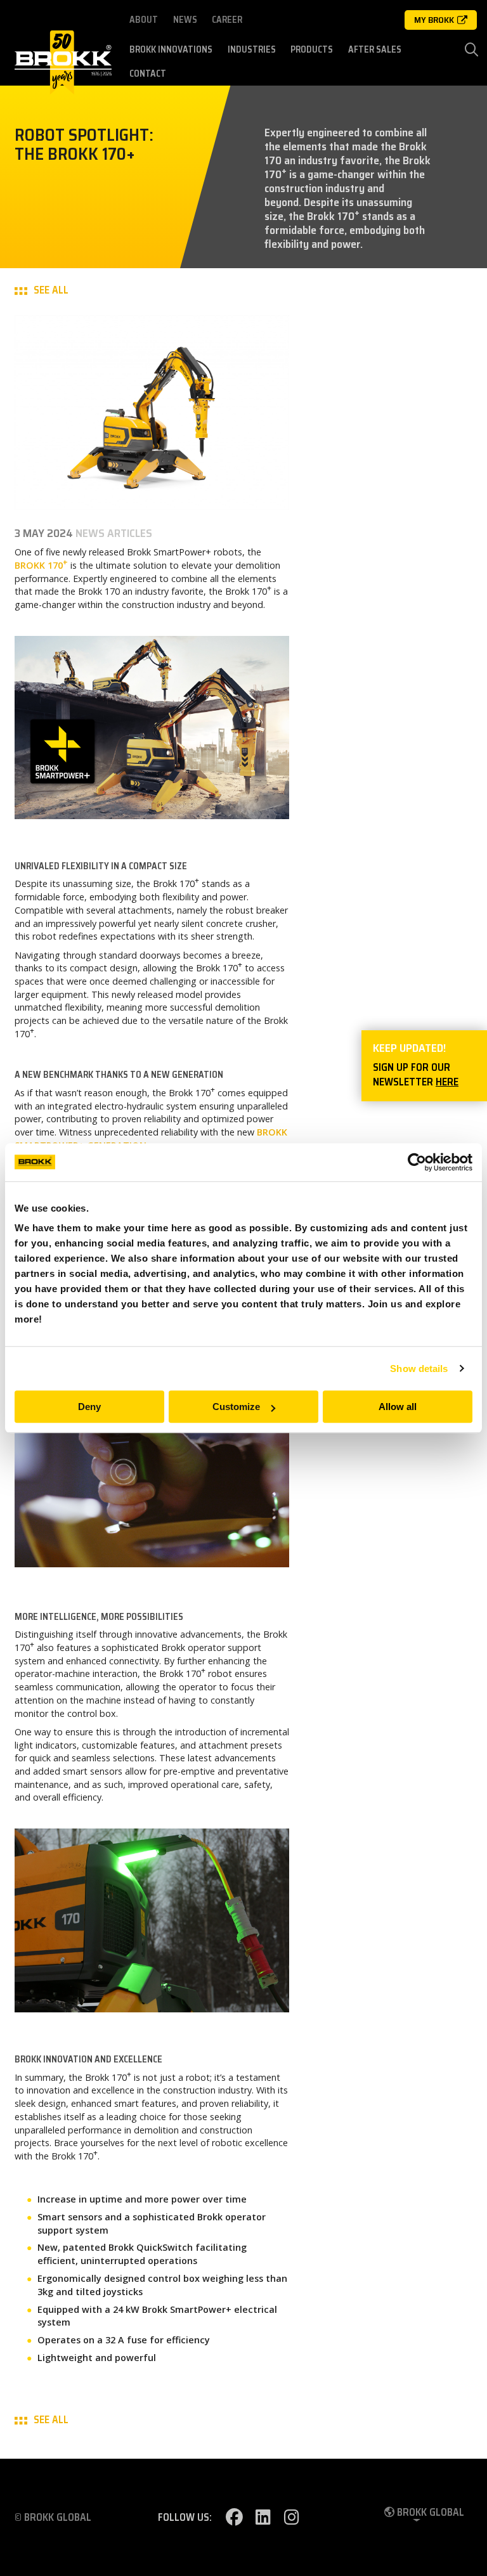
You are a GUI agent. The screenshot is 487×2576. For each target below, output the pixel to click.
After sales (375, 49)
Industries (252, 49)
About (144, 20)
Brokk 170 (41, 565)
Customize (236, 1407)
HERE (447, 1082)
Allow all (398, 1407)
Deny (89, 1407)
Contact (148, 74)
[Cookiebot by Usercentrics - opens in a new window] (417, 1162)
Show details (419, 1369)
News (185, 20)
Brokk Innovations (171, 49)
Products (312, 49)
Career (227, 20)
